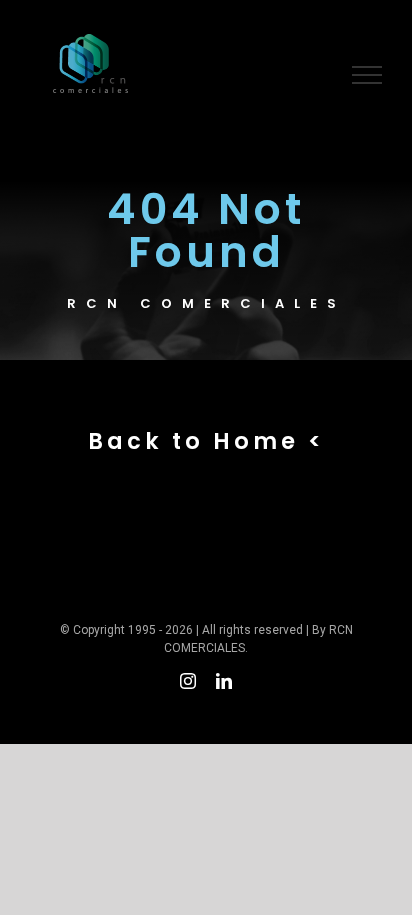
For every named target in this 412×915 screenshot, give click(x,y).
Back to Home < (206, 441)
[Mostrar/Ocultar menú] (367, 75)
